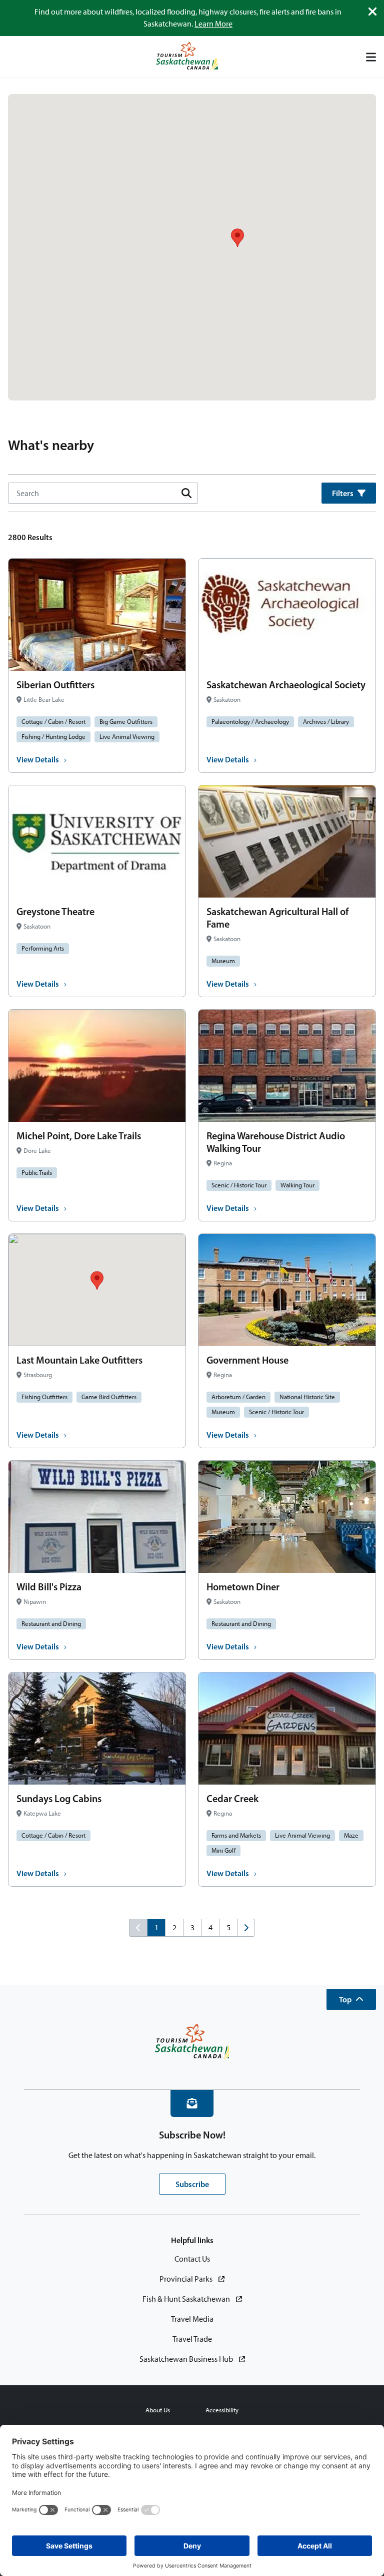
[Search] (186, 493)
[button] (351, 1999)
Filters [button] (343, 493)
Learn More (213, 24)
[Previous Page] (138, 1928)
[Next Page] (246, 1928)
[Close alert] (372, 12)
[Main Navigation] (371, 57)
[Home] (187, 57)
